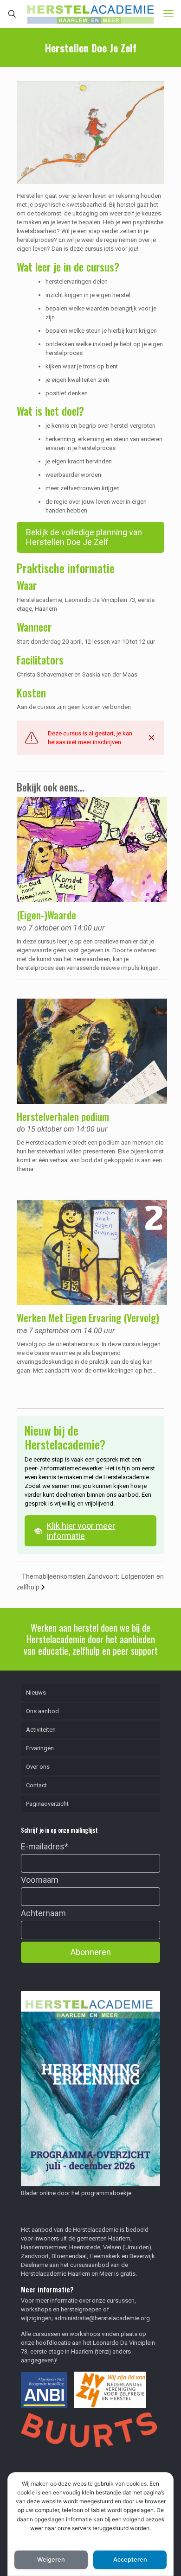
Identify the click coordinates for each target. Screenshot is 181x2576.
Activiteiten (41, 1730)
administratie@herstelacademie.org (102, 2318)
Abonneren (91, 1952)
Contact (36, 1785)
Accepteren (130, 2560)
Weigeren (51, 2560)
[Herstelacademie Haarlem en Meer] (90, 14)
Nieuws (36, 1693)
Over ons (38, 1767)
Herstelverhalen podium (63, 1116)
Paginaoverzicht (47, 1804)
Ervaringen (40, 1748)
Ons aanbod (42, 1711)
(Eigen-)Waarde (46, 915)
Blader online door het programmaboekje (76, 2193)
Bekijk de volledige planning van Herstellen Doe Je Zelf (84, 537)
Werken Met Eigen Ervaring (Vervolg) (88, 1317)
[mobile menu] (168, 14)
